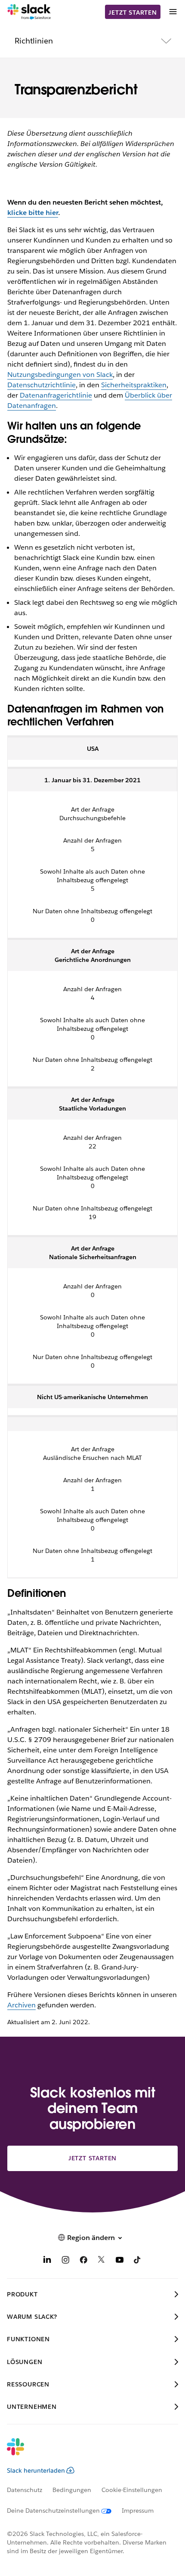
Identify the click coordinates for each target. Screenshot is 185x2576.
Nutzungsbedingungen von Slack (60, 375)
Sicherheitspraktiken (134, 385)
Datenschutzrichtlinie (42, 385)
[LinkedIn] (47, 2261)
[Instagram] (65, 2261)
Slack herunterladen (36, 2470)
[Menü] (173, 12)
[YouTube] (120, 2261)
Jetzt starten (133, 12)
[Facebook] (83, 2261)
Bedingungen (72, 2490)
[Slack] (29, 12)
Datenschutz (25, 2490)
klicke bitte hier (33, 213)
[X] (102, 2261)
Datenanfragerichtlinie (56, 395)
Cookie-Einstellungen (132, 2490)
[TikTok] (138, 2261)
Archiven (22, 2005)
